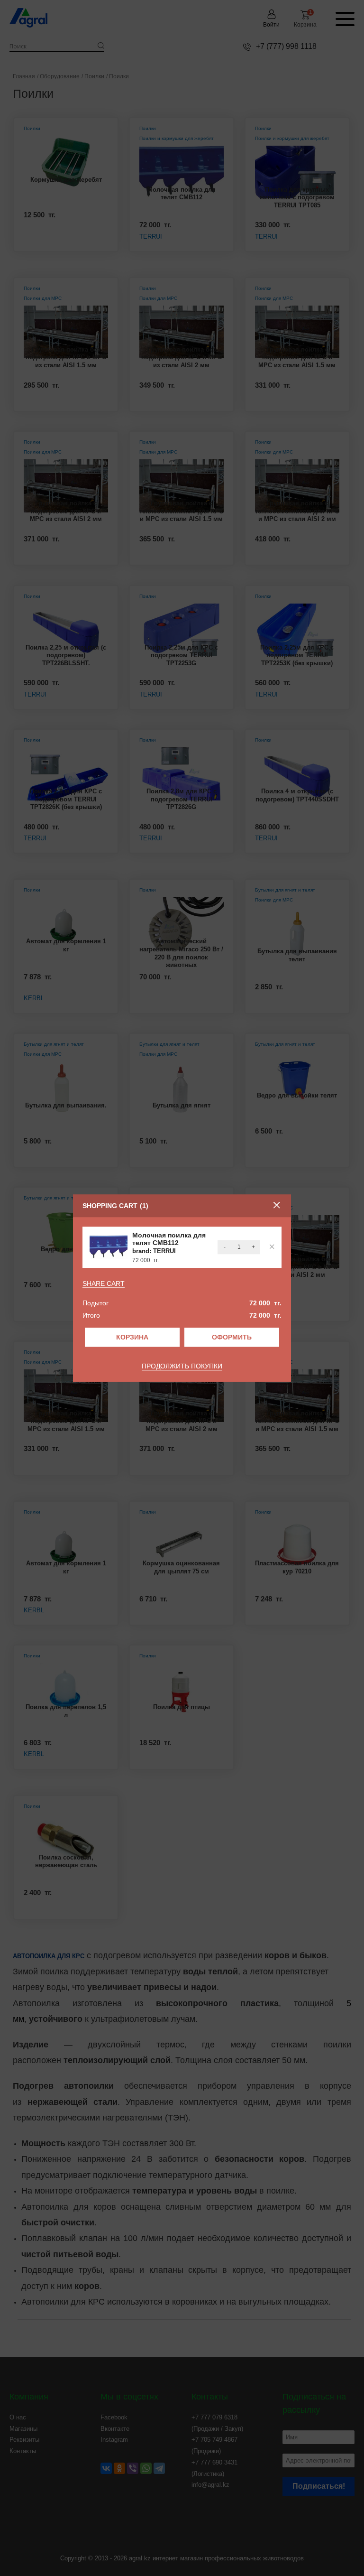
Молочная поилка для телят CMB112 (169, 1239)
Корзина (132, 1337)
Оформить (232, 1337)
